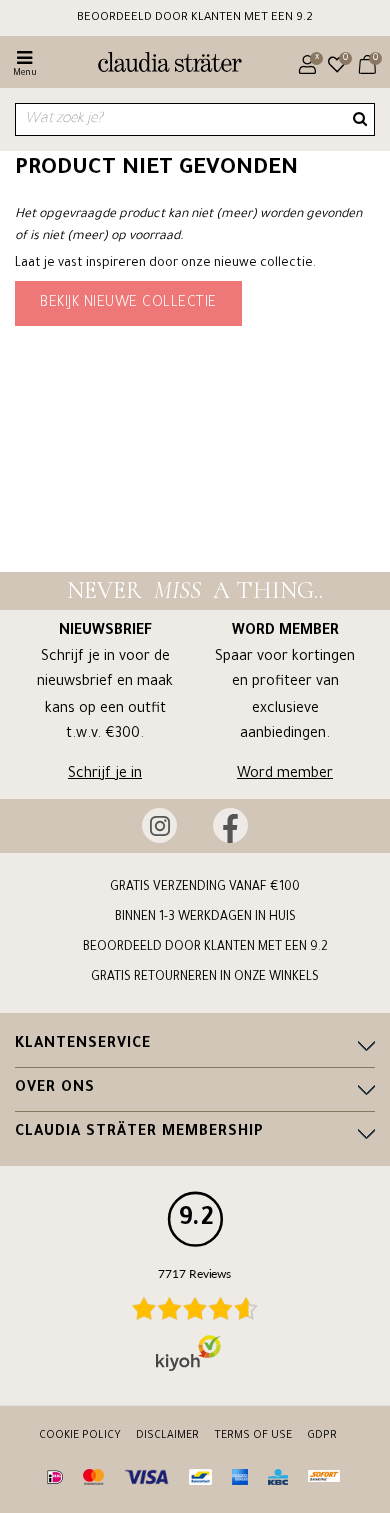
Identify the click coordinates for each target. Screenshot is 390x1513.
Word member (285, 775)
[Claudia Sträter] (161, 65)
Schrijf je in (105, 775)
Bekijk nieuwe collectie (128, 304)
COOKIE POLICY (80, 1436)
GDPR (322, 1436)
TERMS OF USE (253, 1436)
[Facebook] (230, 825)
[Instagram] (159, 825)
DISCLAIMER (167, 1436)
